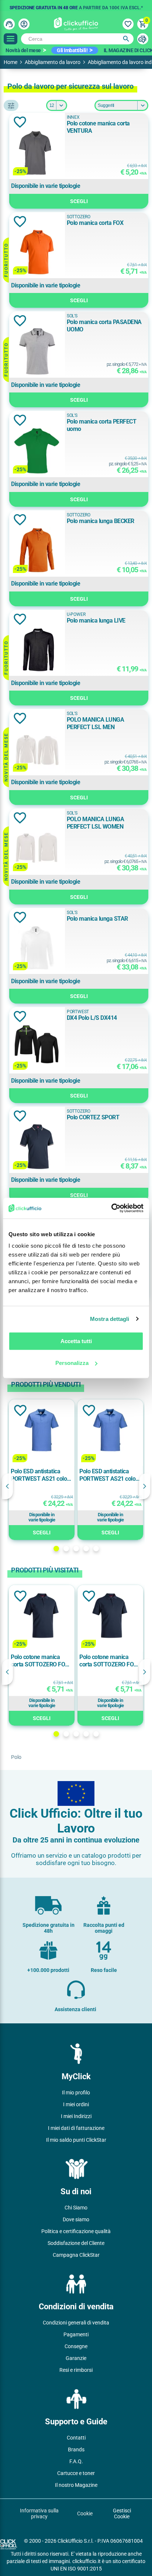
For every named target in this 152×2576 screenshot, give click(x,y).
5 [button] (96, 1549)
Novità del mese (23, 50)
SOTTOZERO (79, 217)
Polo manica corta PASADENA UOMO (104, 326)
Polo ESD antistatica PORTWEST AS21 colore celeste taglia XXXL (110, 1475)
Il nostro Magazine (76, 2485)
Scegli (79, 201)
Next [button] (145, 1486)
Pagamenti (76, 2334)
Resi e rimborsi (76, 2370)
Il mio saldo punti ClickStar (76, 2140)
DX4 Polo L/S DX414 (92, 1018)
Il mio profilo (76, 2093)
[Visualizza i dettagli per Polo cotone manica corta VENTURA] (37, 153)
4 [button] (86, 1549)
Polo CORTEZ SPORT (93, 1117)
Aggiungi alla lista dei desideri (20, 122)
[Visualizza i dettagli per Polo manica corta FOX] (37, 253)
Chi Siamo (76, 2208)
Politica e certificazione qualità (76, 2231)
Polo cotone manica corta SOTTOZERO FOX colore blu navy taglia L (40, 1661)
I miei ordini (76, 2104)
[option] (76, 6)
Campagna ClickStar (76, 2255)
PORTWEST (78, 1012)
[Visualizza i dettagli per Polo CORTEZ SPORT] (37, 1147)
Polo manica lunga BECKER (101, 521)
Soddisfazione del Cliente (76, 2243)
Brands (76, 2449)
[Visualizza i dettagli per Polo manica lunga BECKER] (37, 551)
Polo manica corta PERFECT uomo (102, 425)
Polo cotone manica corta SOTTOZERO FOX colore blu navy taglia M (109, 1661)
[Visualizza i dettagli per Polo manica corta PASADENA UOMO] (37, 352)
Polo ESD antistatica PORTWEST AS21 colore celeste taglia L (41, 1475)
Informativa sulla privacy (39, 2513)
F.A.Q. (76, 2461)
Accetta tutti (76, 1341)
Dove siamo (76, 2219)
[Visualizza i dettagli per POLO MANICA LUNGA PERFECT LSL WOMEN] (37, 849)
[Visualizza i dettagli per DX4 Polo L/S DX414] (37, 1048)
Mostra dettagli (110, 1319)
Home (11, 62)
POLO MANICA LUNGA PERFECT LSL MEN (96, 723)
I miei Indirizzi (76, 2116)
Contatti (76, 2438)
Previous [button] (7, 1486)
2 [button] (66, 1549)
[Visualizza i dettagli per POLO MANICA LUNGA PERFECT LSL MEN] (37, 750)
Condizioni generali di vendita (76, 2323)
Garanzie (76, 2358)
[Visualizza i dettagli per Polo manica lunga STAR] (37, 949)
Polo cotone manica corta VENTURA (98, 127)
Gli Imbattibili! (72, 50)
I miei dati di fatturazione (76, 2128)
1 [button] (56, 1549)
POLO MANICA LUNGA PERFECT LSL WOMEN (96, 823)
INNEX (73, 117)
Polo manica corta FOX (95, 223)
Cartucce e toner (76, 2473)
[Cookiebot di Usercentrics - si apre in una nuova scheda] (111, 1208)
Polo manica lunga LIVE (96, 621)
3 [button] (76, 1549)
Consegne (76, 2346)
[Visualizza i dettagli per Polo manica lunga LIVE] (37, 650)
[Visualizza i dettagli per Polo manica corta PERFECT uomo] (37, 451)
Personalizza (72, 1363)
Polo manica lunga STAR (97, 919)
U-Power (76, 614)
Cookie (85, 2513)
